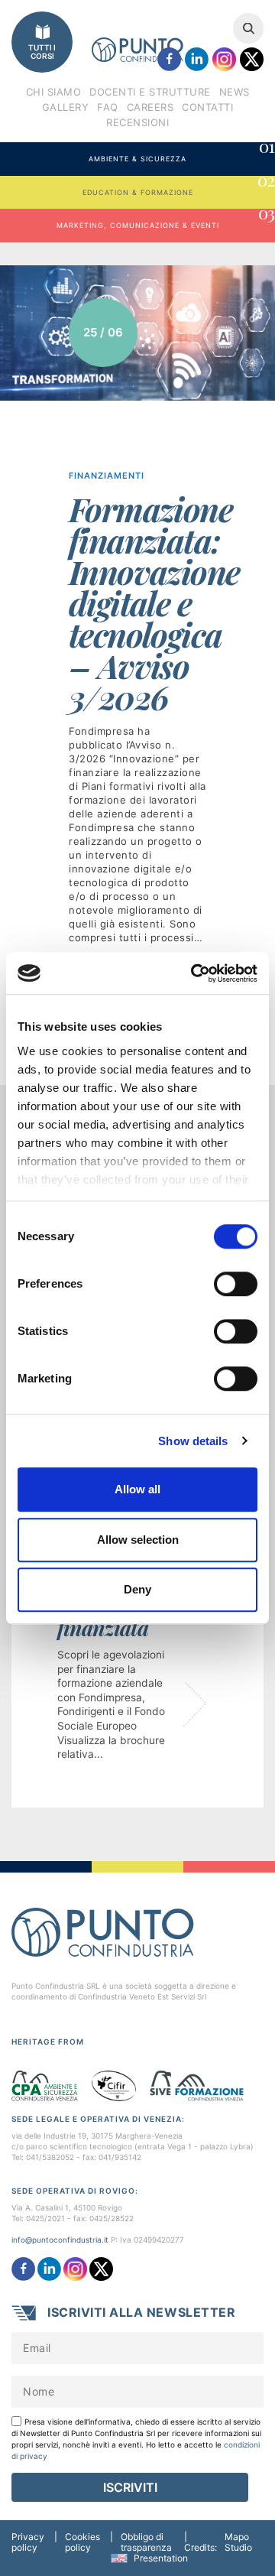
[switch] (236, 1284)
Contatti (207, 107)
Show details (193, 1441)
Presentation (161, 2558)
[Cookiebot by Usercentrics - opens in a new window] (194, 973)
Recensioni (137, 122)
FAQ (108, 107)
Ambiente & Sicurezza (181, 153)
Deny (137, 1589)
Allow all (137, 1489)
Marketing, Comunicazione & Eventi (165, 219)
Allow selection (138, 1540)
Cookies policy (82, 2542)
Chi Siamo (54, 92)
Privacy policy (28, 2542)
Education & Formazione (178, 186)
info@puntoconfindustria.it (60, 2240)
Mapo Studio (238, 2542)
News (235, 92)
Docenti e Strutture (150, 92)
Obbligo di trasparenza (146, 2542)
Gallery (66, 107)
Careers (150, 107)
